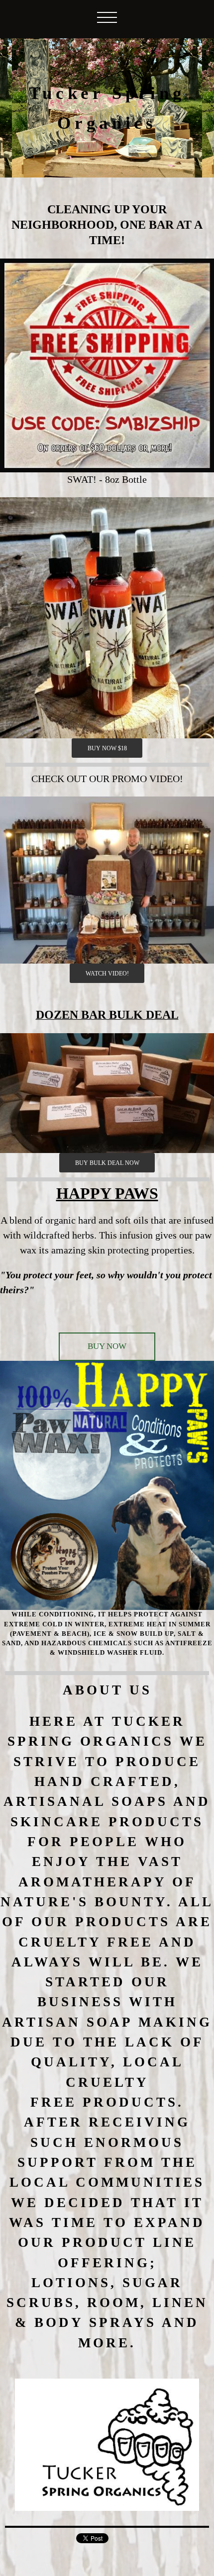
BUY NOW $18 (107, 748)
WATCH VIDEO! (107, 974)
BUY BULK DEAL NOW (107, 1163)
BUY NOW (107, 1346)
